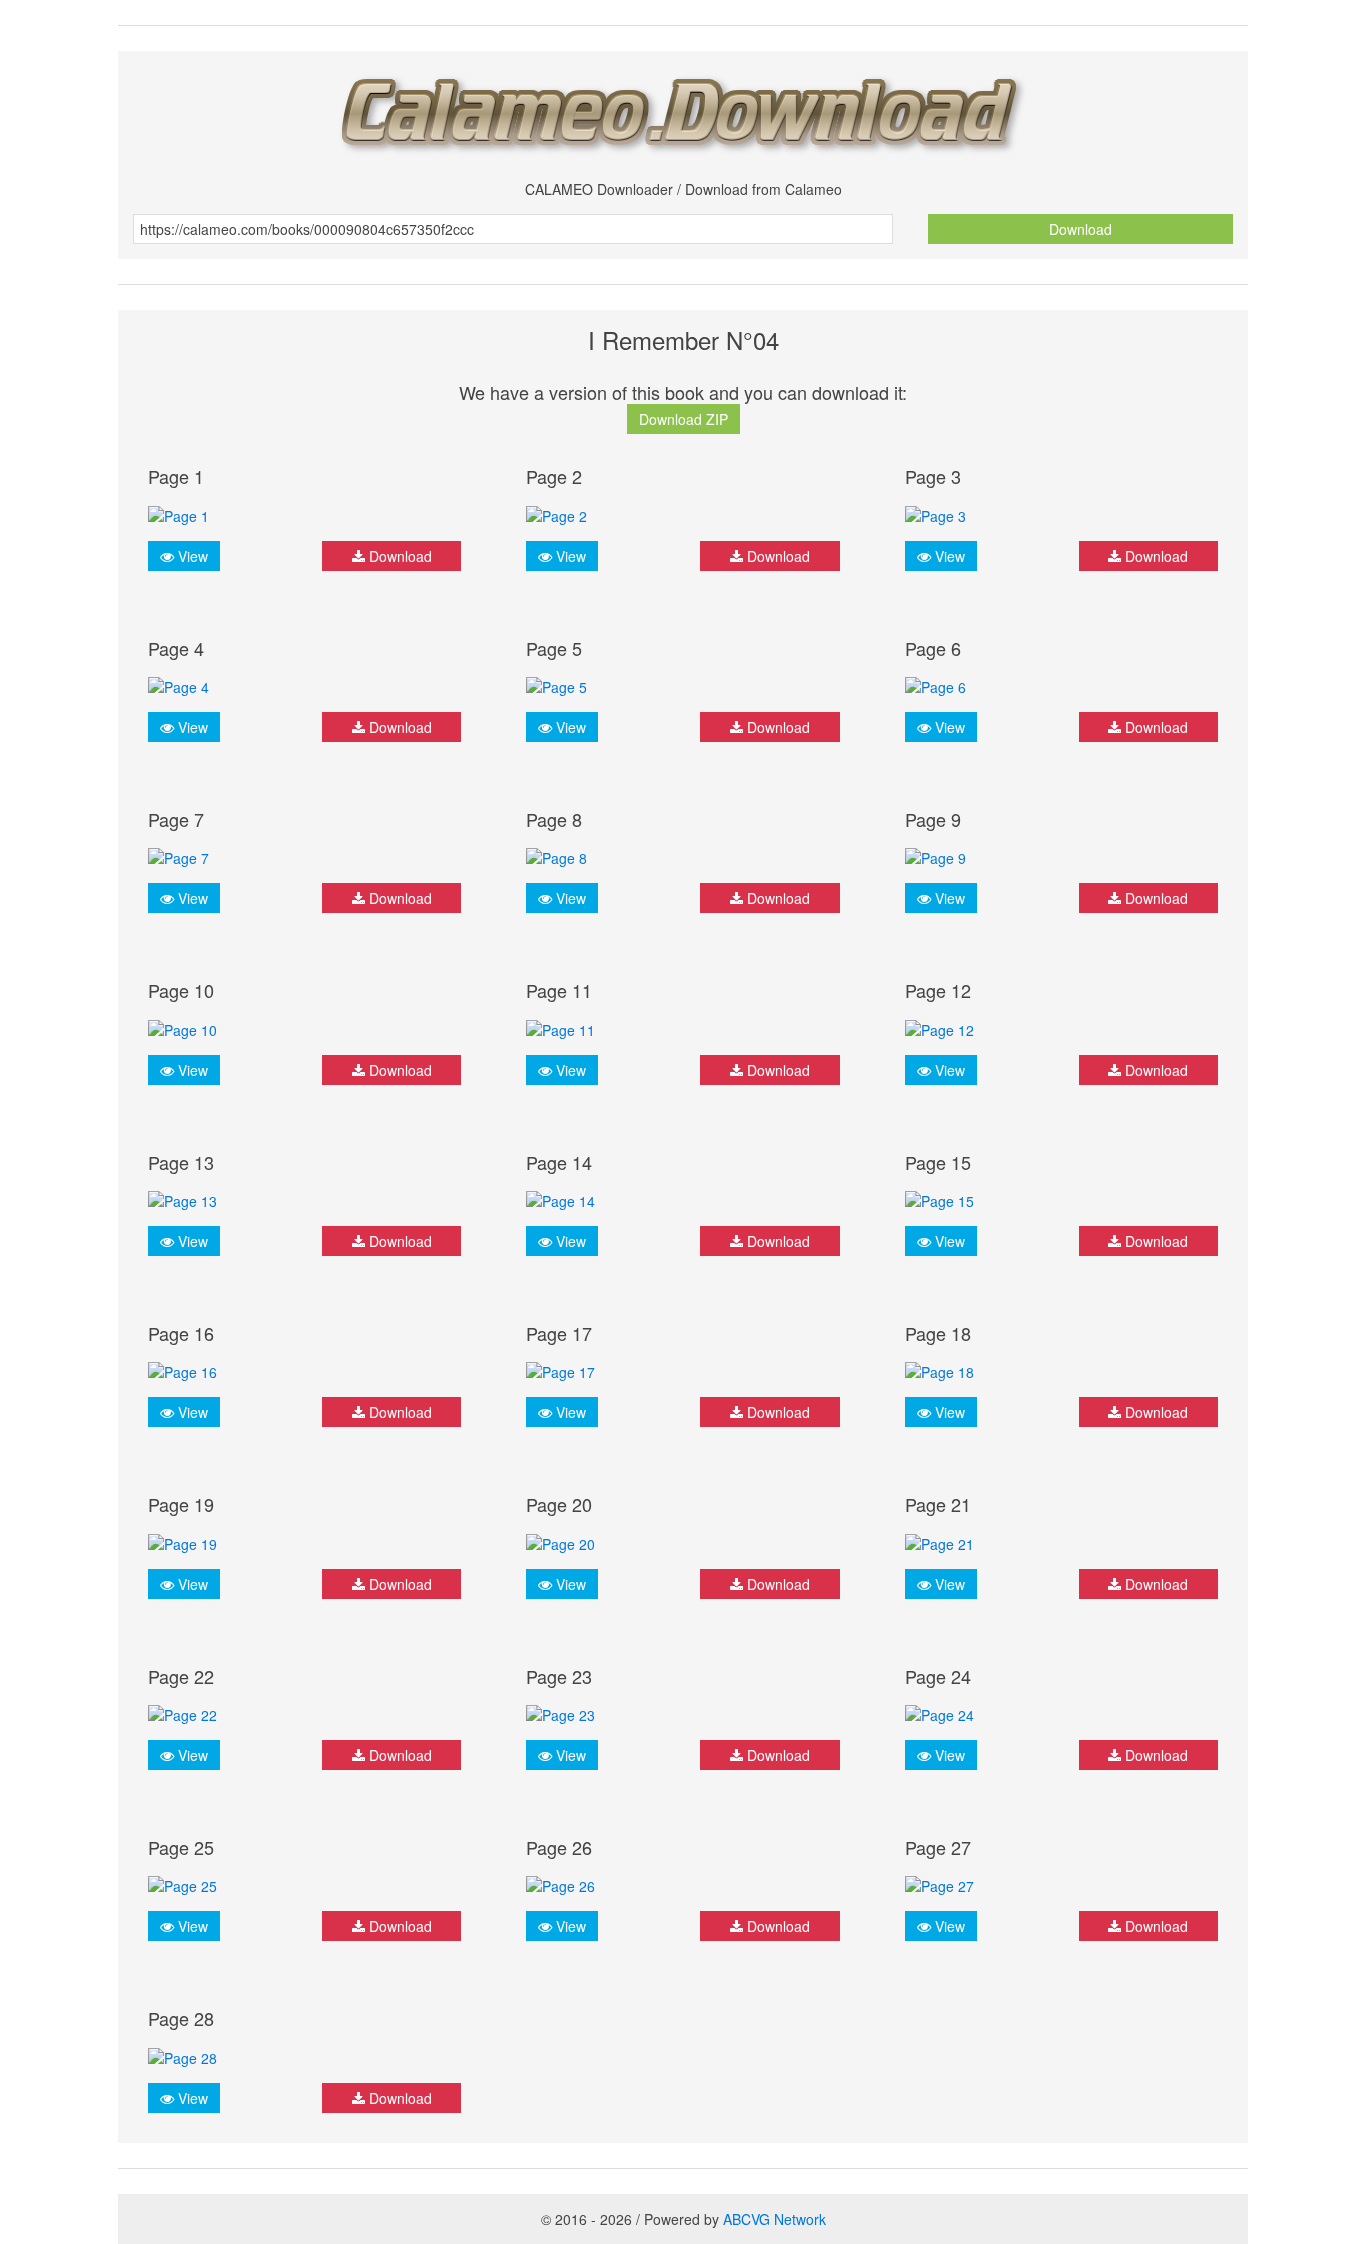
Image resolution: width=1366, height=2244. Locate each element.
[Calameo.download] (683, 108)
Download (1080, 229)
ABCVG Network (774, 2219)
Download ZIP (683, 419)
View (191, 556)
